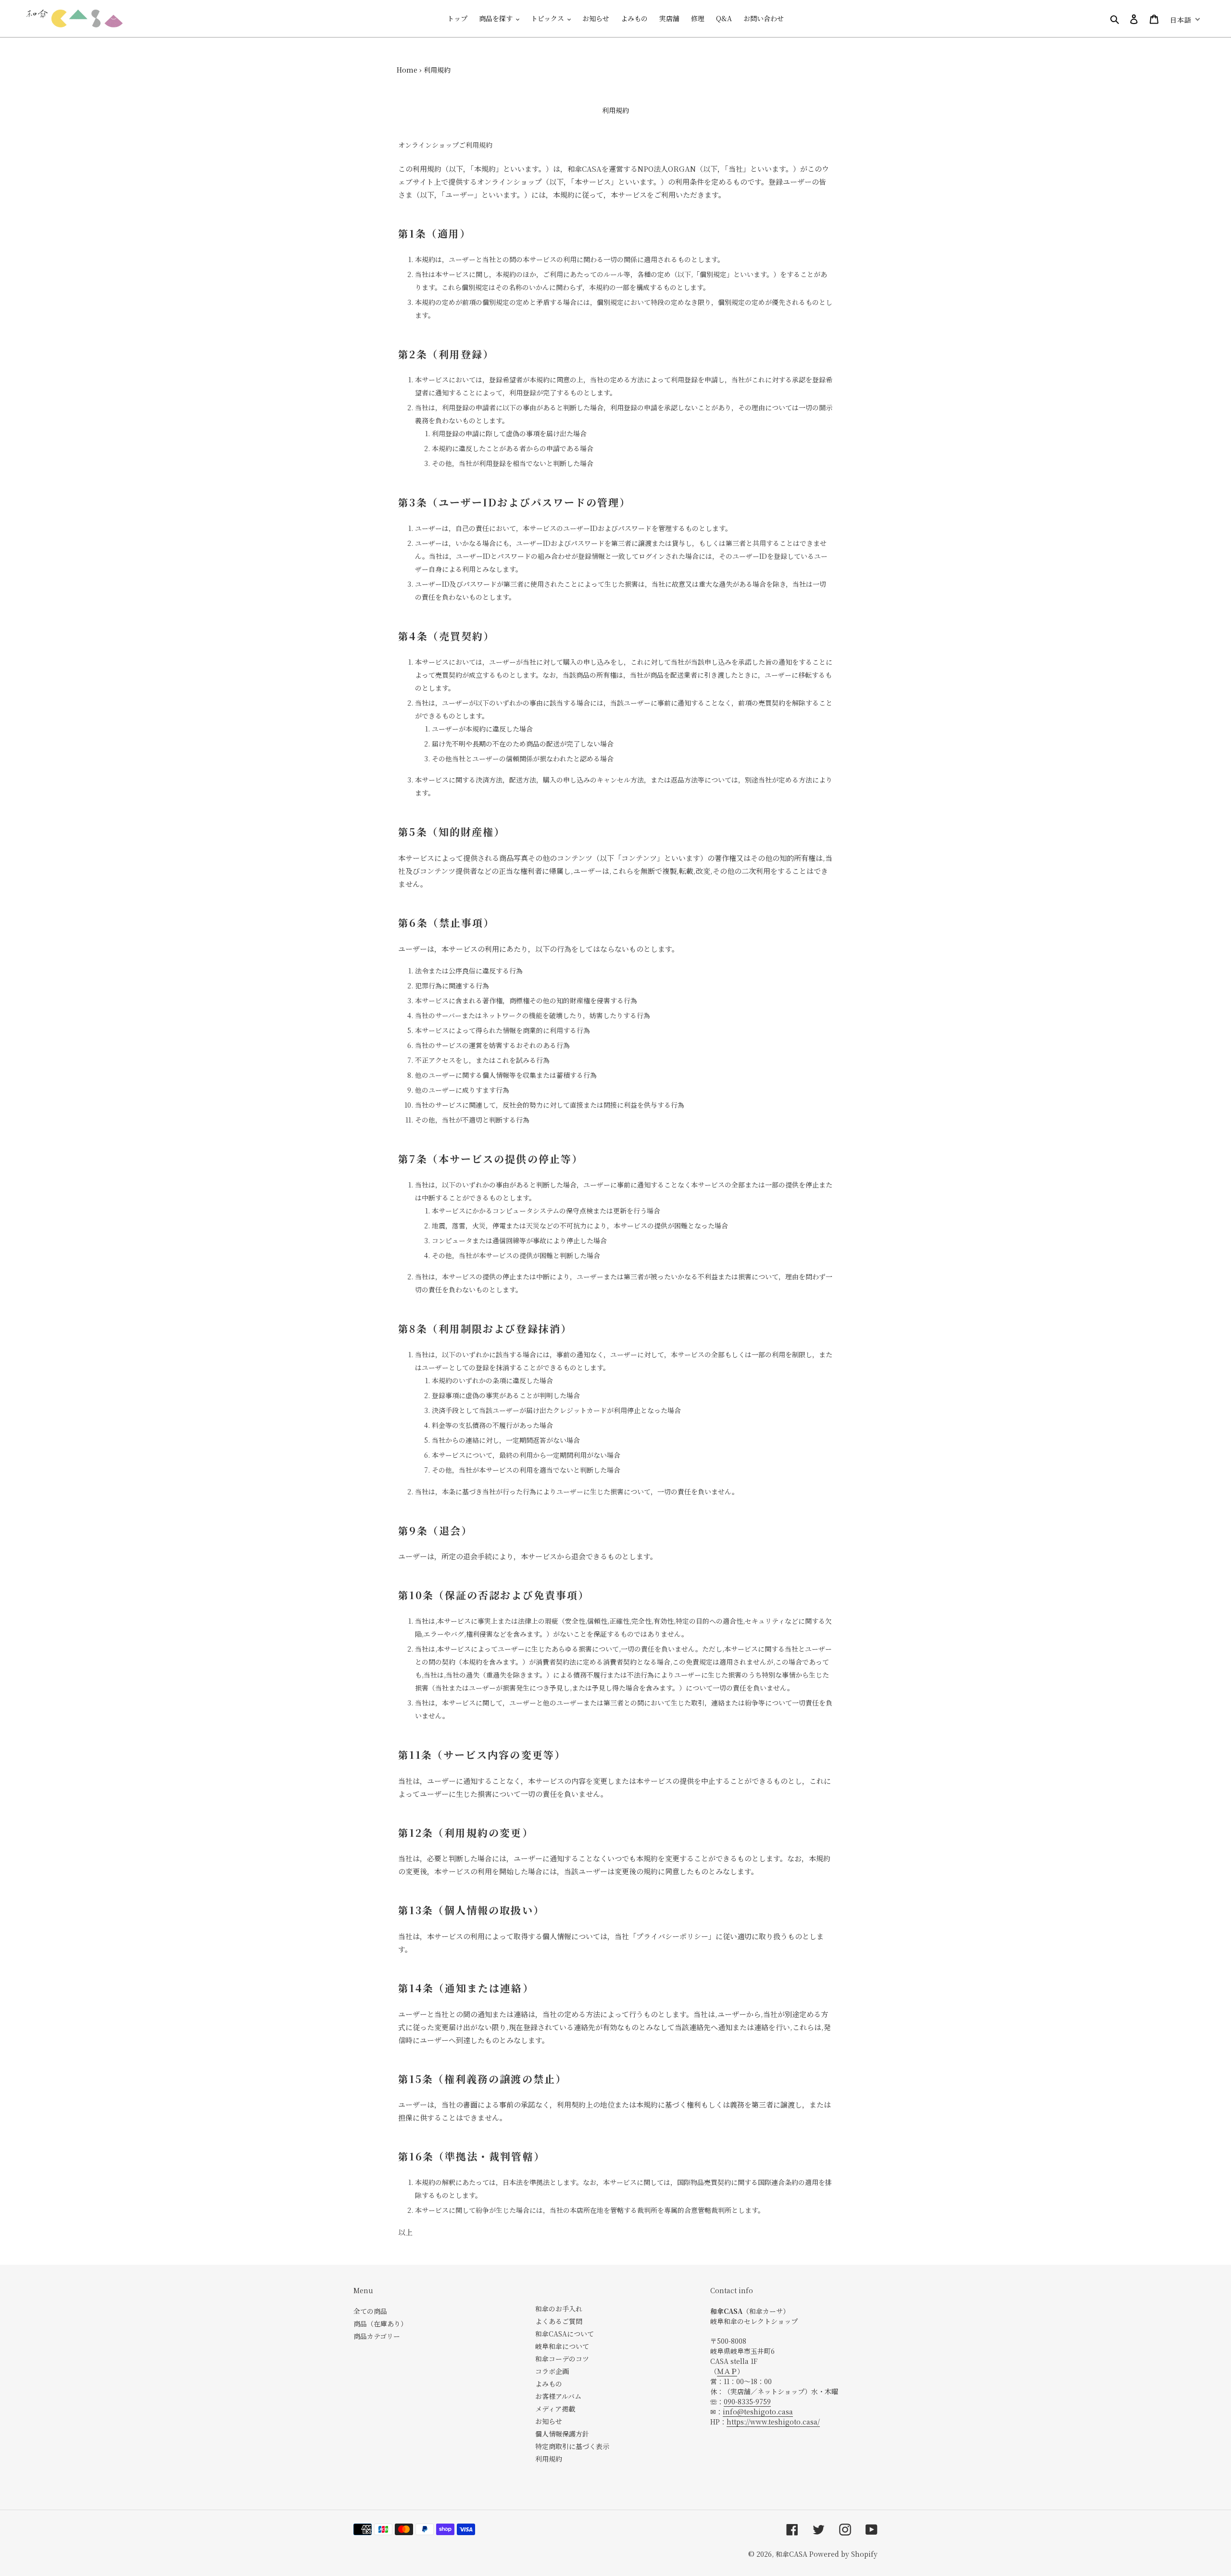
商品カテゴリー (377, 2336)
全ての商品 (370, 2311)
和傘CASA (791, 2554)
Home (407, 70)
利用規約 (549, 2459)
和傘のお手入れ (559, 2309)
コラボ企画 (552, 2371)
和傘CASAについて (565, 2334)
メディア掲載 (555, 2409)
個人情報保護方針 (562, 2434)
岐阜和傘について (562, 2346)
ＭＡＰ (727, 2371)
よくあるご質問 (559, 2321)
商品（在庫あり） (380, 2323)
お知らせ (549, 2421)
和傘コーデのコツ (562, 2359)
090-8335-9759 (747, 2401)
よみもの (549, 2384)
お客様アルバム (558, 2396)
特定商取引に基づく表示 (572, 2446)
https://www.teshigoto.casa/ (773, 2422)
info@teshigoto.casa (758, 2412)
